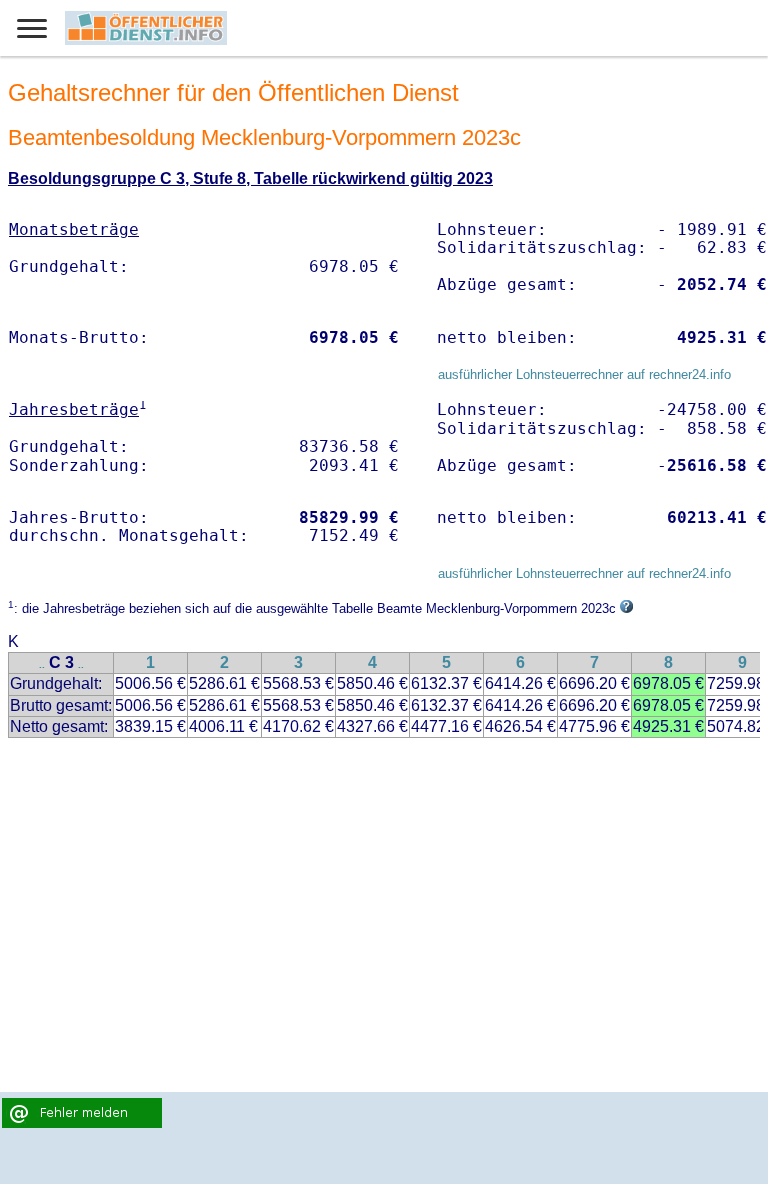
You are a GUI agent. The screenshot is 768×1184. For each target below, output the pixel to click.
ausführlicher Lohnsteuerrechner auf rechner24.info (584, 374)
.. (42, 664)
